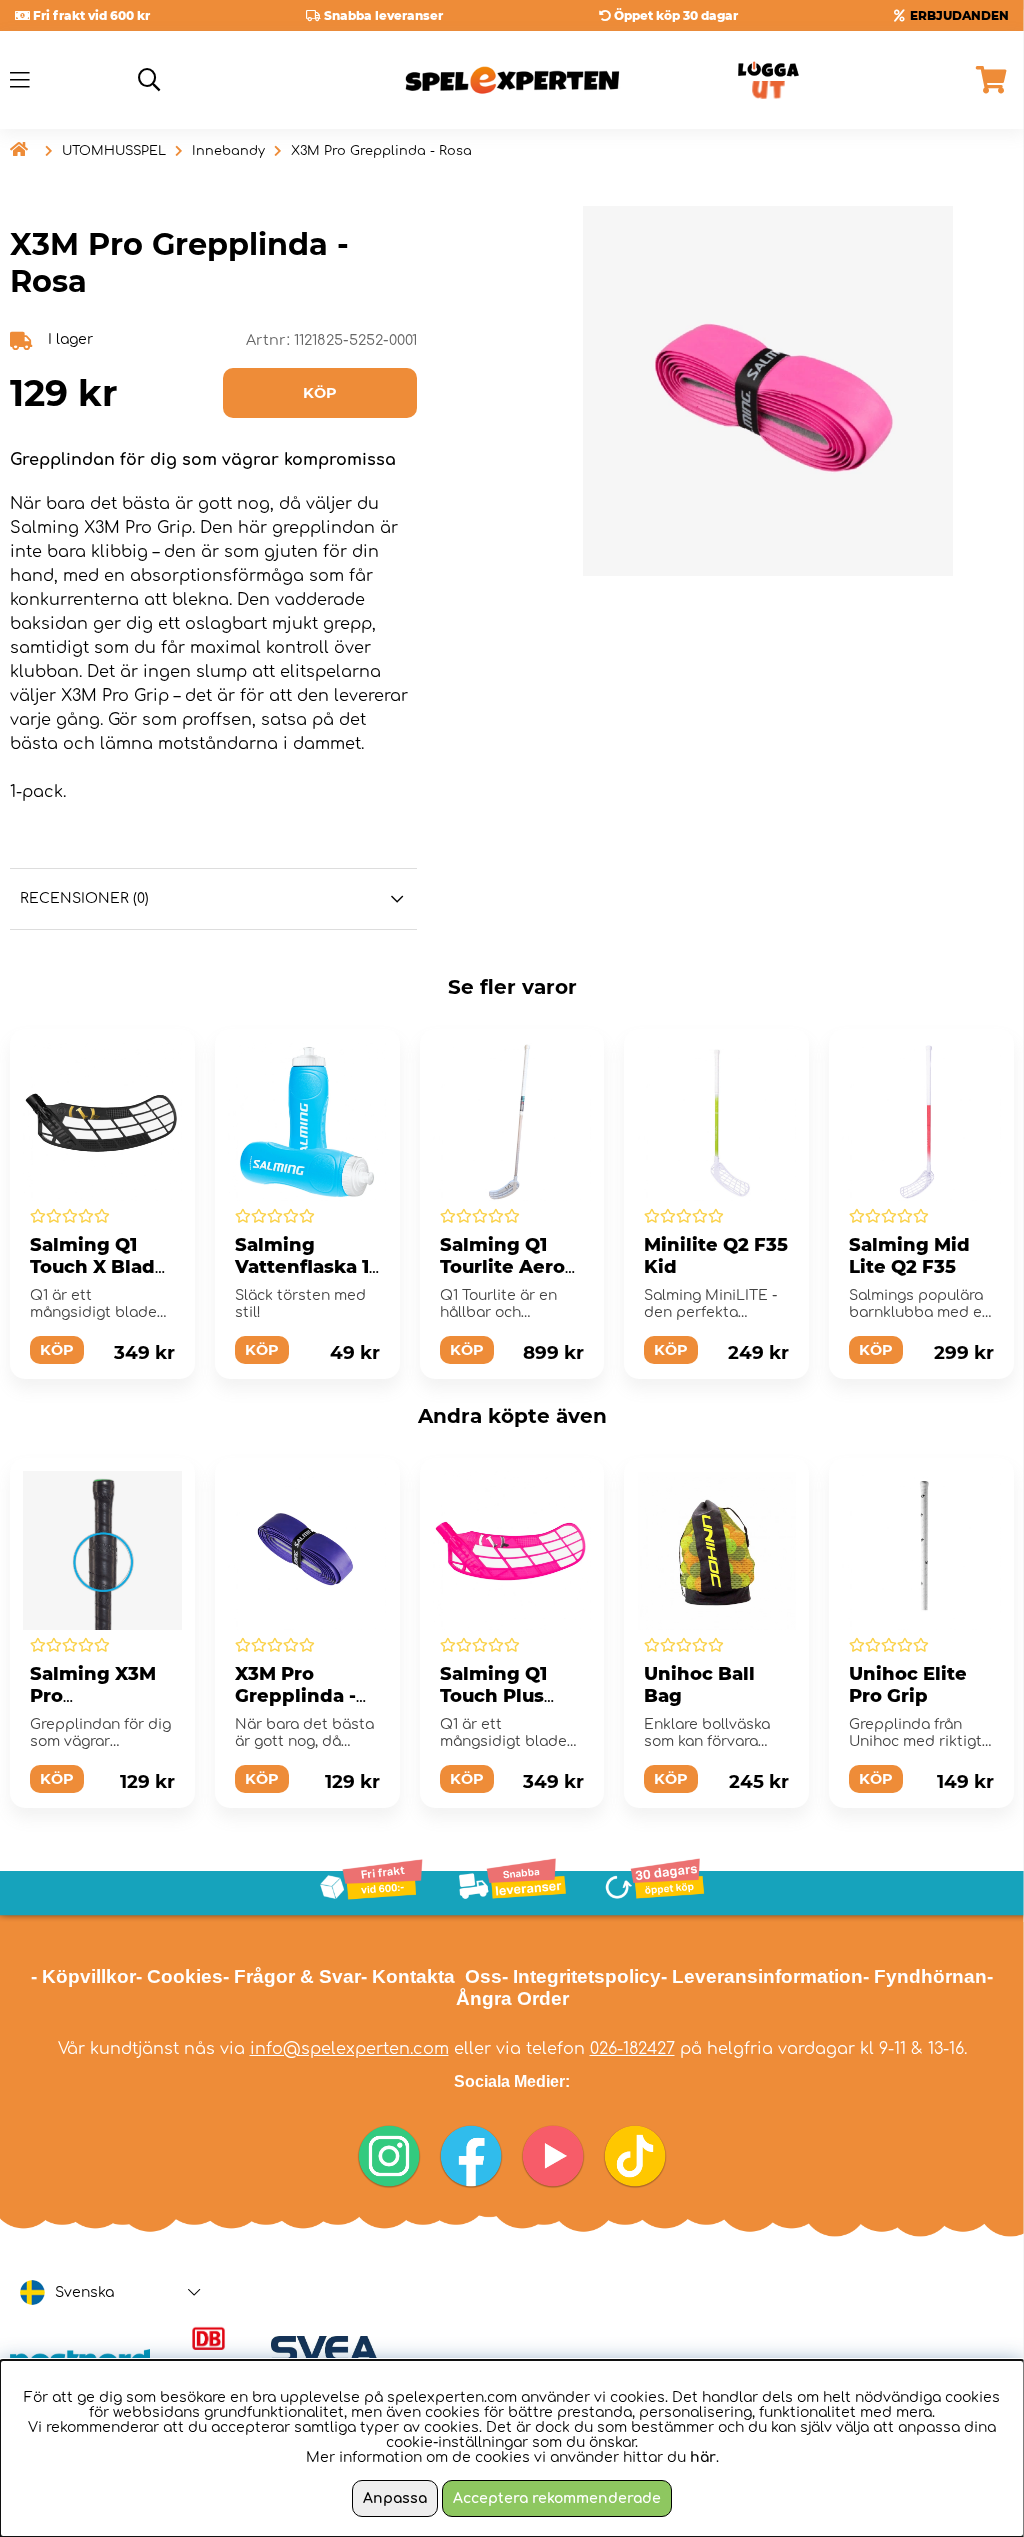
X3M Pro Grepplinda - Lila (295, 1696)
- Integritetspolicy (581, 1976)
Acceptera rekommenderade (557, 2498)
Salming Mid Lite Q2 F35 (909, 1256)
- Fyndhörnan (925, 1976)
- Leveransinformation (762, 1976)
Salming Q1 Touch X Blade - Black (98, 1267)
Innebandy (228, 151)
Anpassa (395, 2498)
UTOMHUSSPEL (114, 151)
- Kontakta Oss (431, 1976)
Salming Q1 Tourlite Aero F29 (502, 1267)
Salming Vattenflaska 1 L (302, 1267)
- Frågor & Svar (292, 1976)
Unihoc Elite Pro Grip (908, 1685)
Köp (57, 1350)
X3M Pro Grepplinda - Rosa (381, 151)
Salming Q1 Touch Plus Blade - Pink (498, 1696)
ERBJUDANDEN (959, 15)
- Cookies (179, 1976)
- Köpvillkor (83, 1976)
